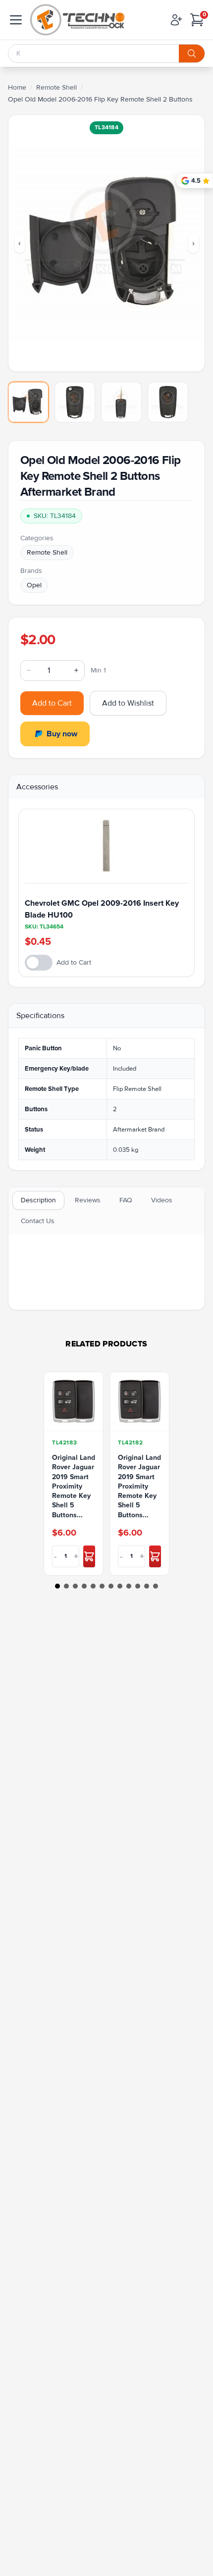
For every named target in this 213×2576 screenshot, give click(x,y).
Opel (34, 585)
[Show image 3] (121, 402)
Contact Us (38, 1221)
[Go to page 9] (129, 1586)
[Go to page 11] (147, 1586)
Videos (162, 1200)
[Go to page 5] (93, 1586)
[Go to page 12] (156, 1586)
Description (38, 1200)
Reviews (88, 1200)
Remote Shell (56, 87)
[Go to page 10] (138, 1586)
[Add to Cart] (89, 1556)
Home (17, 87)
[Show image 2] (75, 402)
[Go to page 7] (111, 1586)
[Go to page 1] (57, 1586)
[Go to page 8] (120, 1586)
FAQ (126, 1200)
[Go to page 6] (102, 1586)
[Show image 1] (28, 402)
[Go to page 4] (84, 1586)
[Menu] (16, 20)
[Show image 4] (168, 402)
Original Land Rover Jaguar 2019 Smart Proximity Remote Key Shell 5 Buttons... (74, 1486)
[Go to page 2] (66, 1586)
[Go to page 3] (75, 1586)
